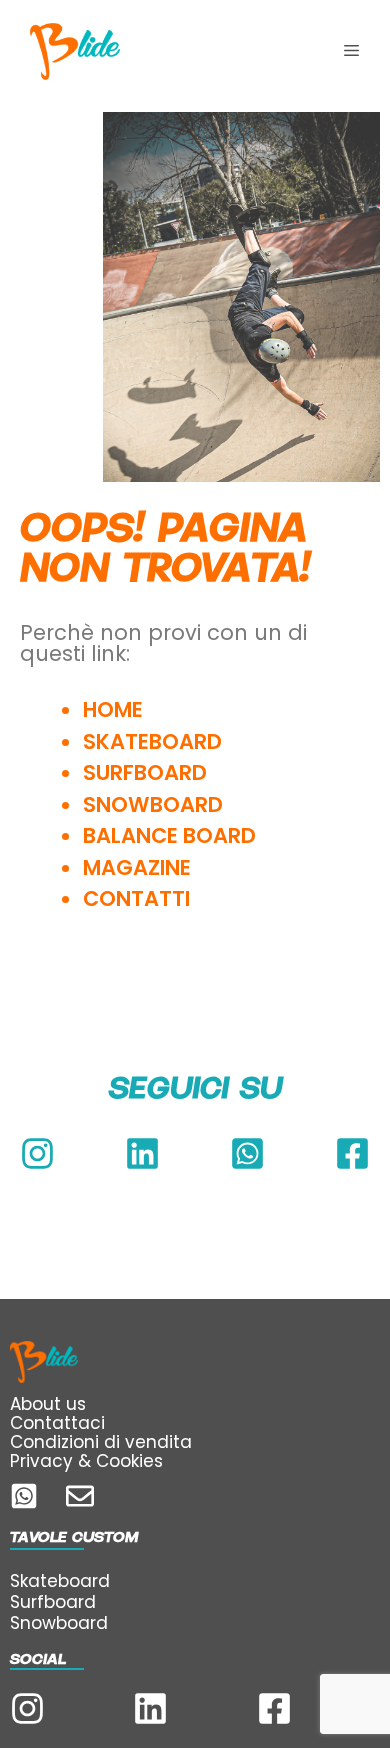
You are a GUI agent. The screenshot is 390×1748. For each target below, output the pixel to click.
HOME (113, 709)
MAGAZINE (137, 867)
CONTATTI (139, 898)
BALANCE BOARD (169, 835)
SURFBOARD (145, 772)
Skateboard (60, 1581)
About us (48, 1404)
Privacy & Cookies (86, 1461)
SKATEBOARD (152, 741)
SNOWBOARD (153, 804)
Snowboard (59, 1623)
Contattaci (57, 1423)
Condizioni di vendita (101, 1442)
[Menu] (351, 51)
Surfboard (53, 1602)
